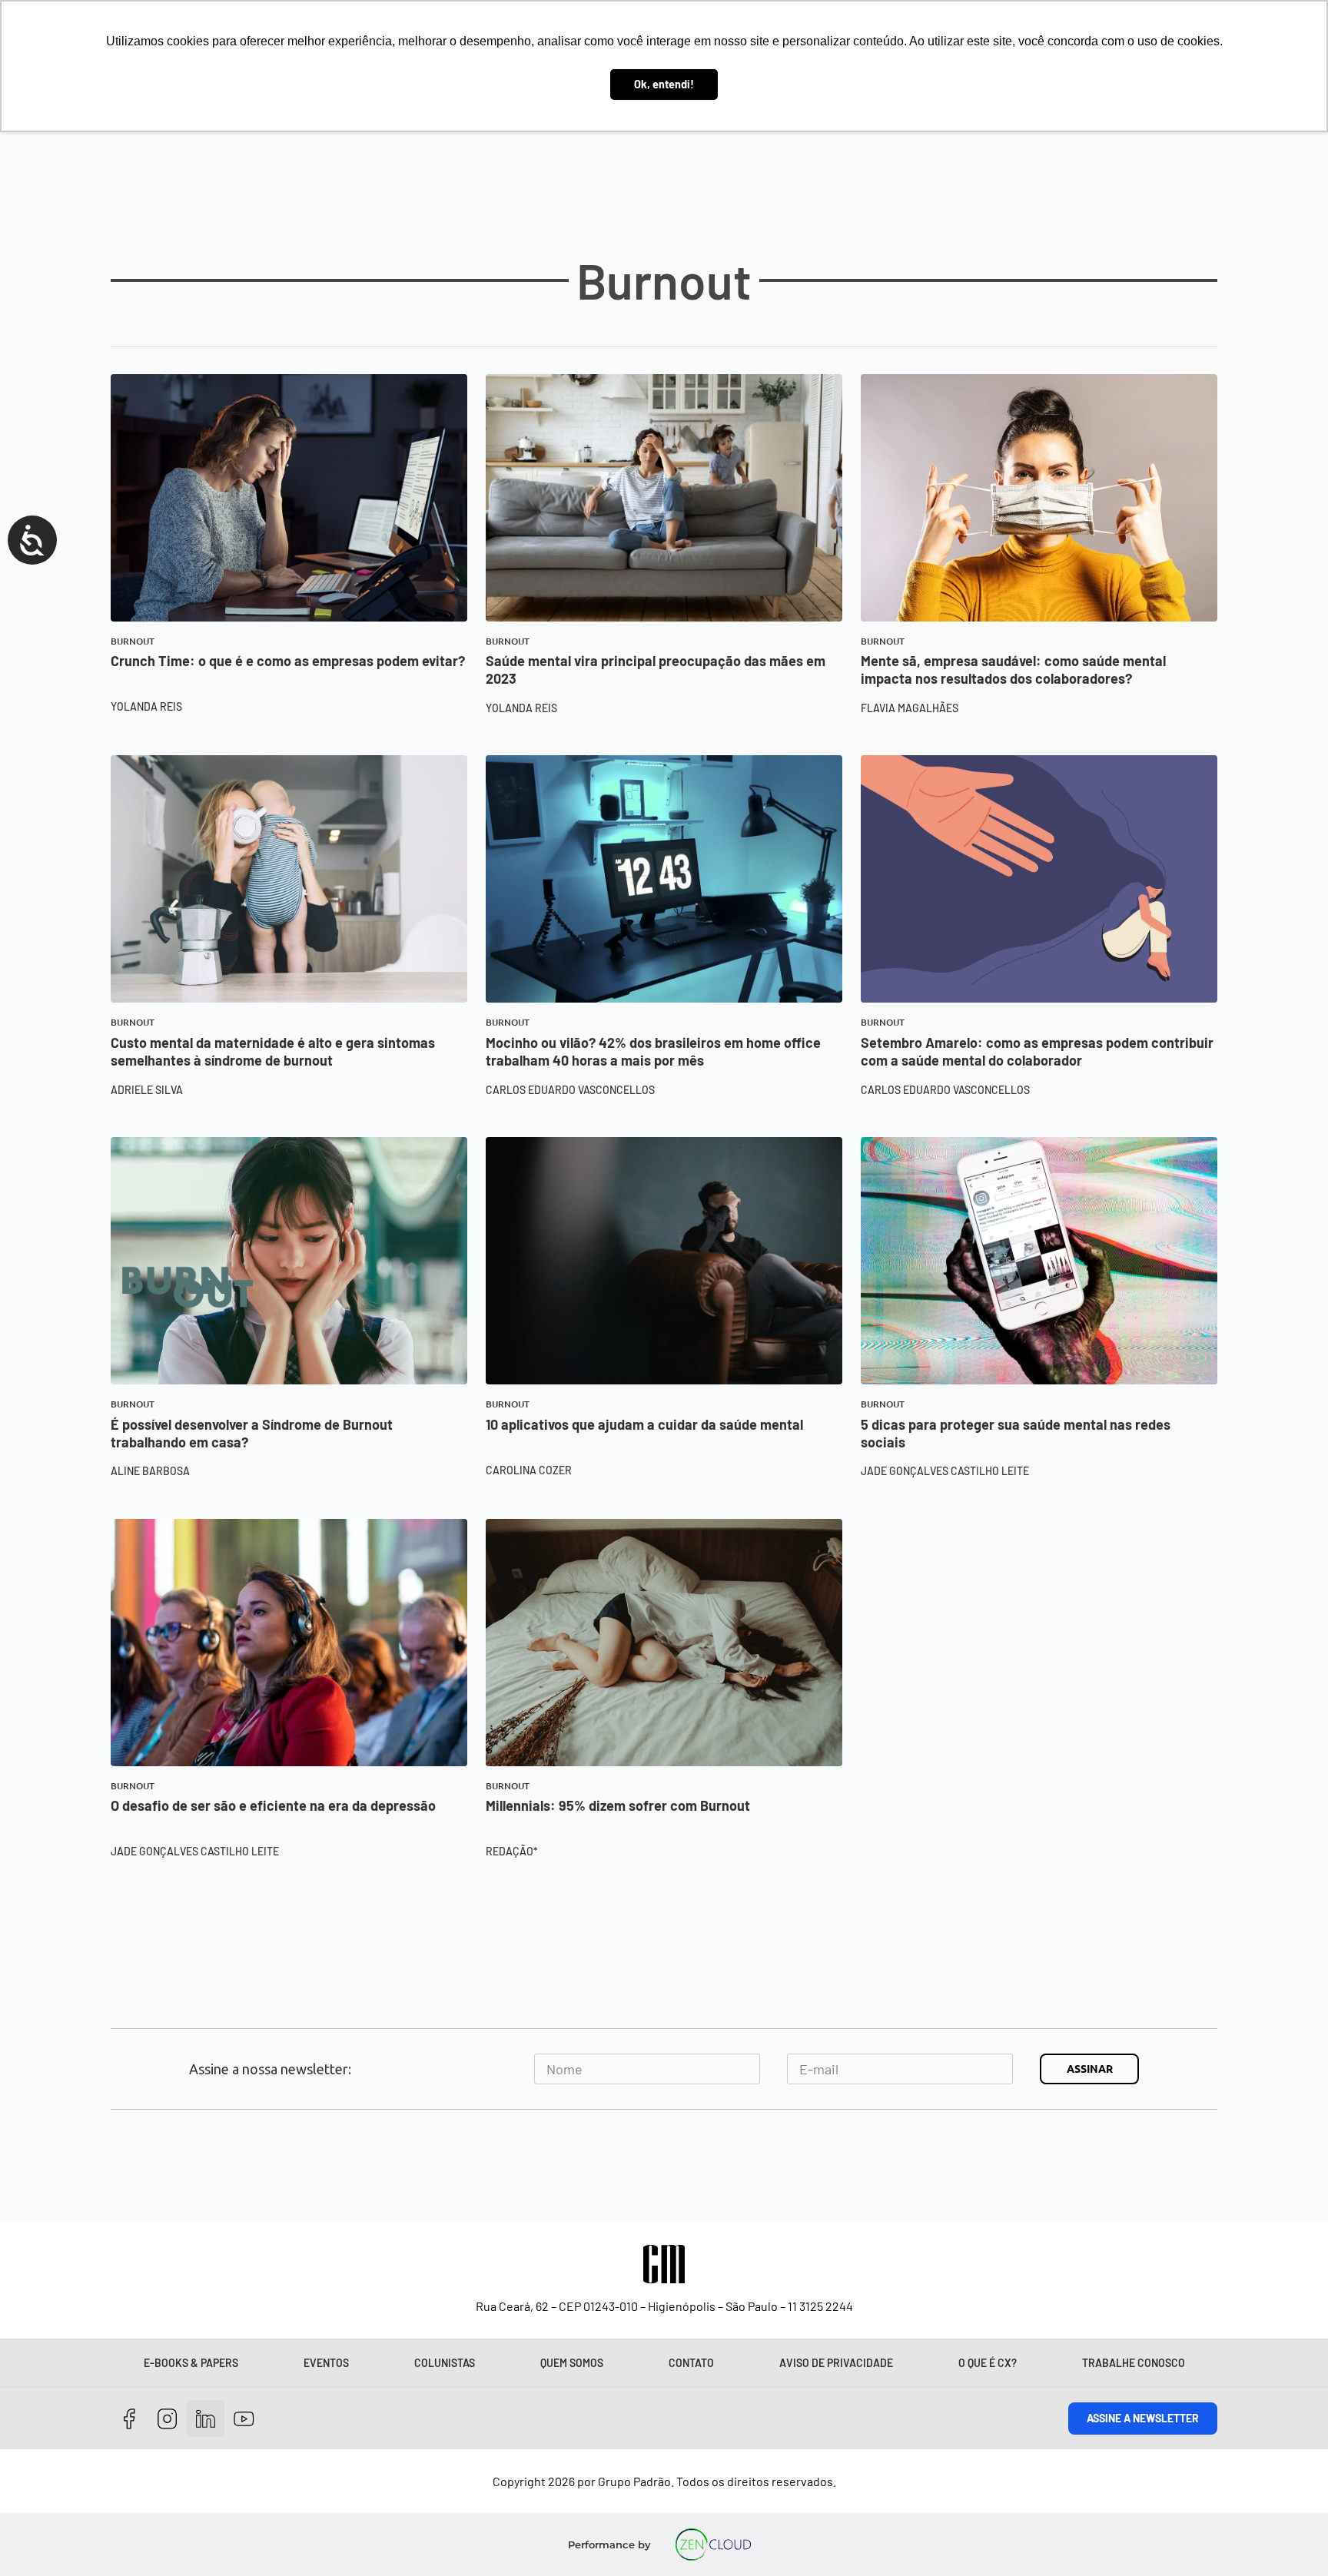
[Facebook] (129, 2419)
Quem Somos (572, 2363)
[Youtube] (244, 2419)
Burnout (133, 641)
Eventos (326, 2363)
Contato (691, 2363)
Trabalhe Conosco (1134, 2363)
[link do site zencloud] (714, 2545)
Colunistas (445, 2363)
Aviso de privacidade (836, 2363)
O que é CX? (988, 2363)
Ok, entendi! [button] (664, 84)
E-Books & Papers (191, 2363)
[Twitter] (206, 2419)
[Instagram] (168, 2419)
